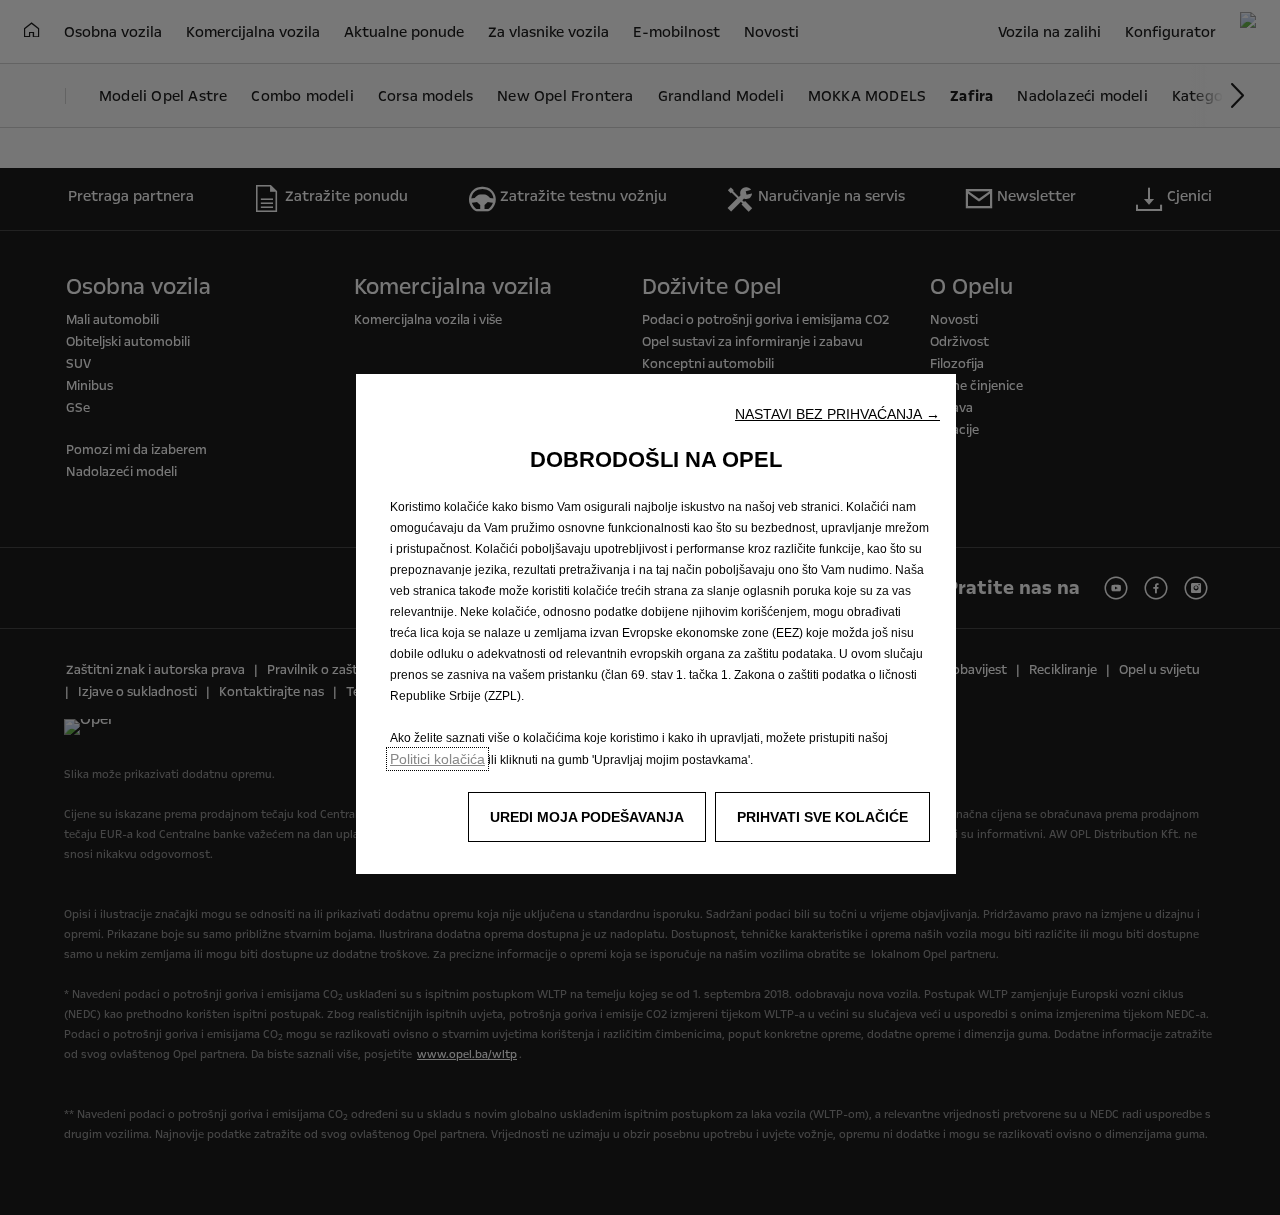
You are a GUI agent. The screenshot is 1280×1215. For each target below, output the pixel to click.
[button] (837, 414)
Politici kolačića (437, 759)
